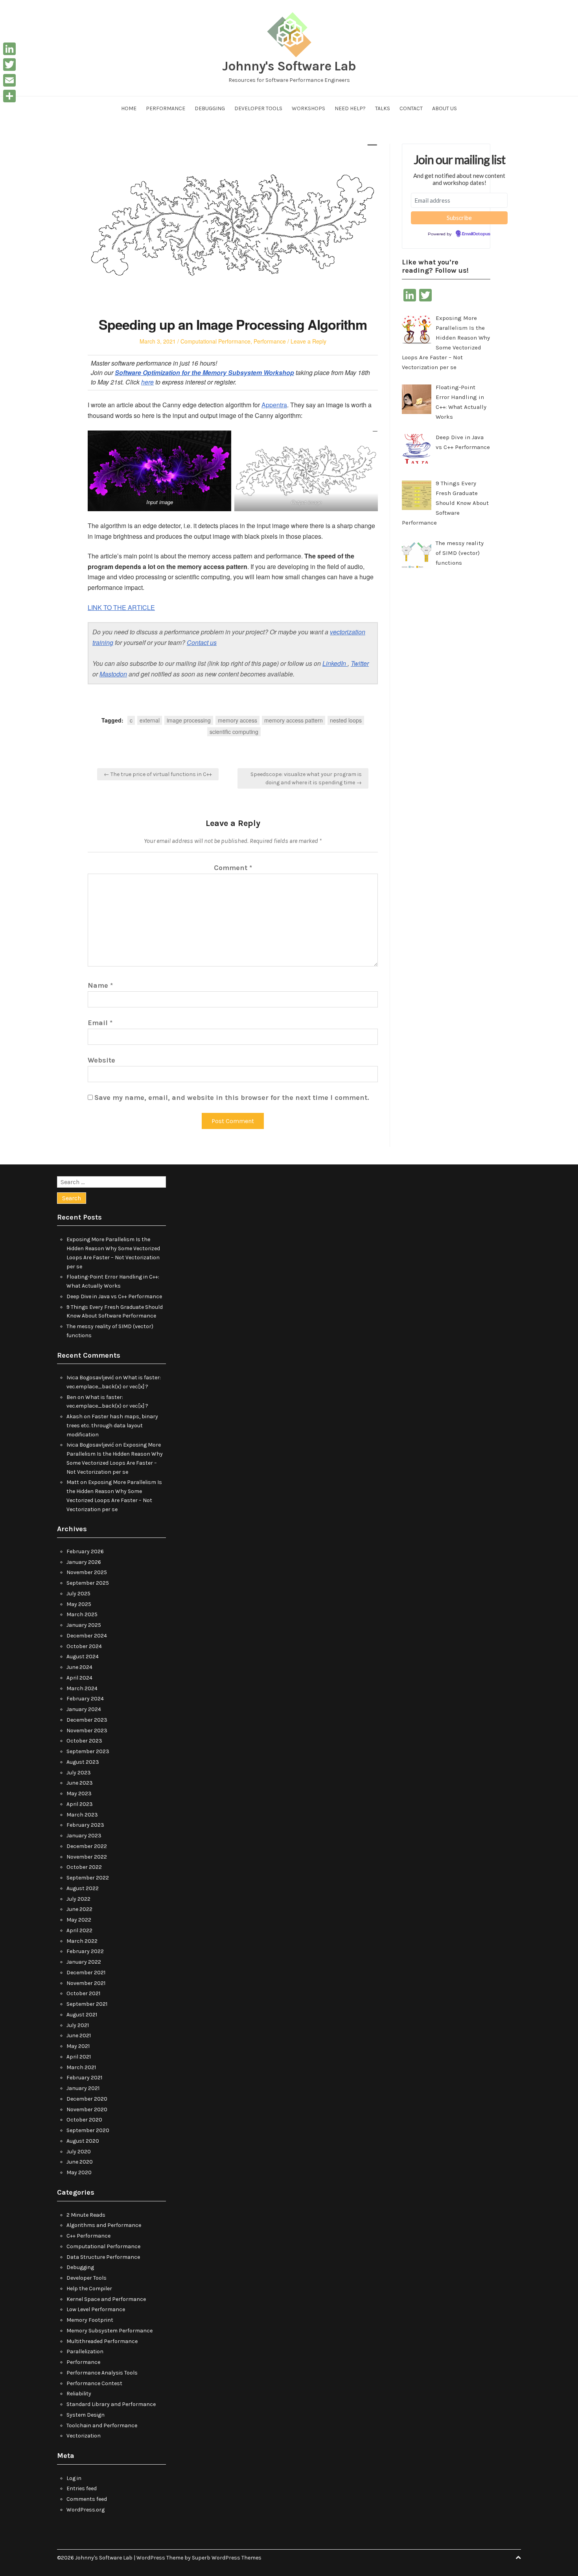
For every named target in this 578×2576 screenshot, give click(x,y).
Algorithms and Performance (104, 2225)
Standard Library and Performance (111, 2404)
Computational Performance (215, 341)
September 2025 (88, 1583)
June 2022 (79, 1909)
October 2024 (84, 1646)
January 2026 (84, 1562)
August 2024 (83, 1657)
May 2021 (78, 2046)
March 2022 (82, 1941)
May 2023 (79, 1793)
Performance (166, 108)
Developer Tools (258, 108)
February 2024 (85, 1699)
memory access (237, 720)
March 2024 (82, 1688)
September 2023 (88, 1751)
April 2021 (79, 2057)
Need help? (350, 108)
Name (100, 985)
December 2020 (87, 2099)
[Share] (9, 96)
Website (101, 1060)
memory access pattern (294, 720)
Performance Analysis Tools (102, 2373)
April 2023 (80, 1804)
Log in (74, 2478)
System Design (86, 2415)
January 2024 (84, 1709)
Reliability (79, 2394)
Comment (233, 868)
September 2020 (88, 2130)
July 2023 (79, 1773)
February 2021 (84, 2078)
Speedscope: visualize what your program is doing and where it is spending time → (306, 778)
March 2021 (81, 2067)
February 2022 (85, 1951)
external (150, 720)
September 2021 (87, 2004)
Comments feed (87, 2499)
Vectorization (84, 2436)
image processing (189, 720)
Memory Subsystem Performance (110, 2331)
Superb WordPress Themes (227, 2558)
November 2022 (87, 1857)
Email (100, 1023)
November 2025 (87, 1572)
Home (129, 108)
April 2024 (79, 1678)
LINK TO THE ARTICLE (121, 607)
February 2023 (85, 1825)
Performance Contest (94, 2383)
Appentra (274, 405)
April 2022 (79, 1930)
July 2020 (79, 2152)
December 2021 (86, 1973)
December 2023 (87, 1720)
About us (445, 108)
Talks (383, 108)
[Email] (9, 80)
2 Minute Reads (86, 2215)
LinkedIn (335, 663)
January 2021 (83, 2088)
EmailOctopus (476, 234)
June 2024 (79, 1667)
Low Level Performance (96, 2309)
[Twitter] (9, 65)
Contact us (202, 642)
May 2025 (79, 1604)
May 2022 (79, 1920)
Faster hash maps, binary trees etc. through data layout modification (112, 1426)
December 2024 (87, 1636)
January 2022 (84, 1962)
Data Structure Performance (103, 2257)
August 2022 (83, 1888)
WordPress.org (86, 2510)
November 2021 (86, 1983)
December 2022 (87, 1846)
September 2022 (88, 1878)
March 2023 (82, 1815)
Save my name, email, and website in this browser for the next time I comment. (232, 1098)
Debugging (210, 108)
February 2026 (85, 1551)
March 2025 (82, 1614)
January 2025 (84, 1625)
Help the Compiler (89, 2289)
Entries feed (82, 2488)
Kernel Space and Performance (106, 2299)
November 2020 (87, 2109)
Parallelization (85, 2351)
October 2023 (84, 1741)
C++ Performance (88, 2236)
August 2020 (83, 2141)
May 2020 (79, 2172)
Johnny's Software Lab (289, 66)
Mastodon (113, 674)
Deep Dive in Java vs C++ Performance (114, 1296)
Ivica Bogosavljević (90, 1378)
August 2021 (82, 2015)
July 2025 (78, 1594)
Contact (411, 108)
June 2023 (80, 1783)
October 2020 (84, 2120)
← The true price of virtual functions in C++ (158, 774)
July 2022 (78, 1899)
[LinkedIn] (9, 49)
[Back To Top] (518, 2558)
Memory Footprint (90, 2320)
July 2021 (78, 2025)
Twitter (360, 663)
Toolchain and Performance (102, 2425)
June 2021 (79, 2035)
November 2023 (87, 1731)
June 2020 (80, 2162)
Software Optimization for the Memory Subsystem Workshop (204, 372)
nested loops (346, 720)
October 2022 (84, 1867)
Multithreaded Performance (102, 2341)
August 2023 (83, 1762)
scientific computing (234, 732)
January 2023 (84, 1836)
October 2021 (83, 1993)
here (147, 382)
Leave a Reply (308, 341)
